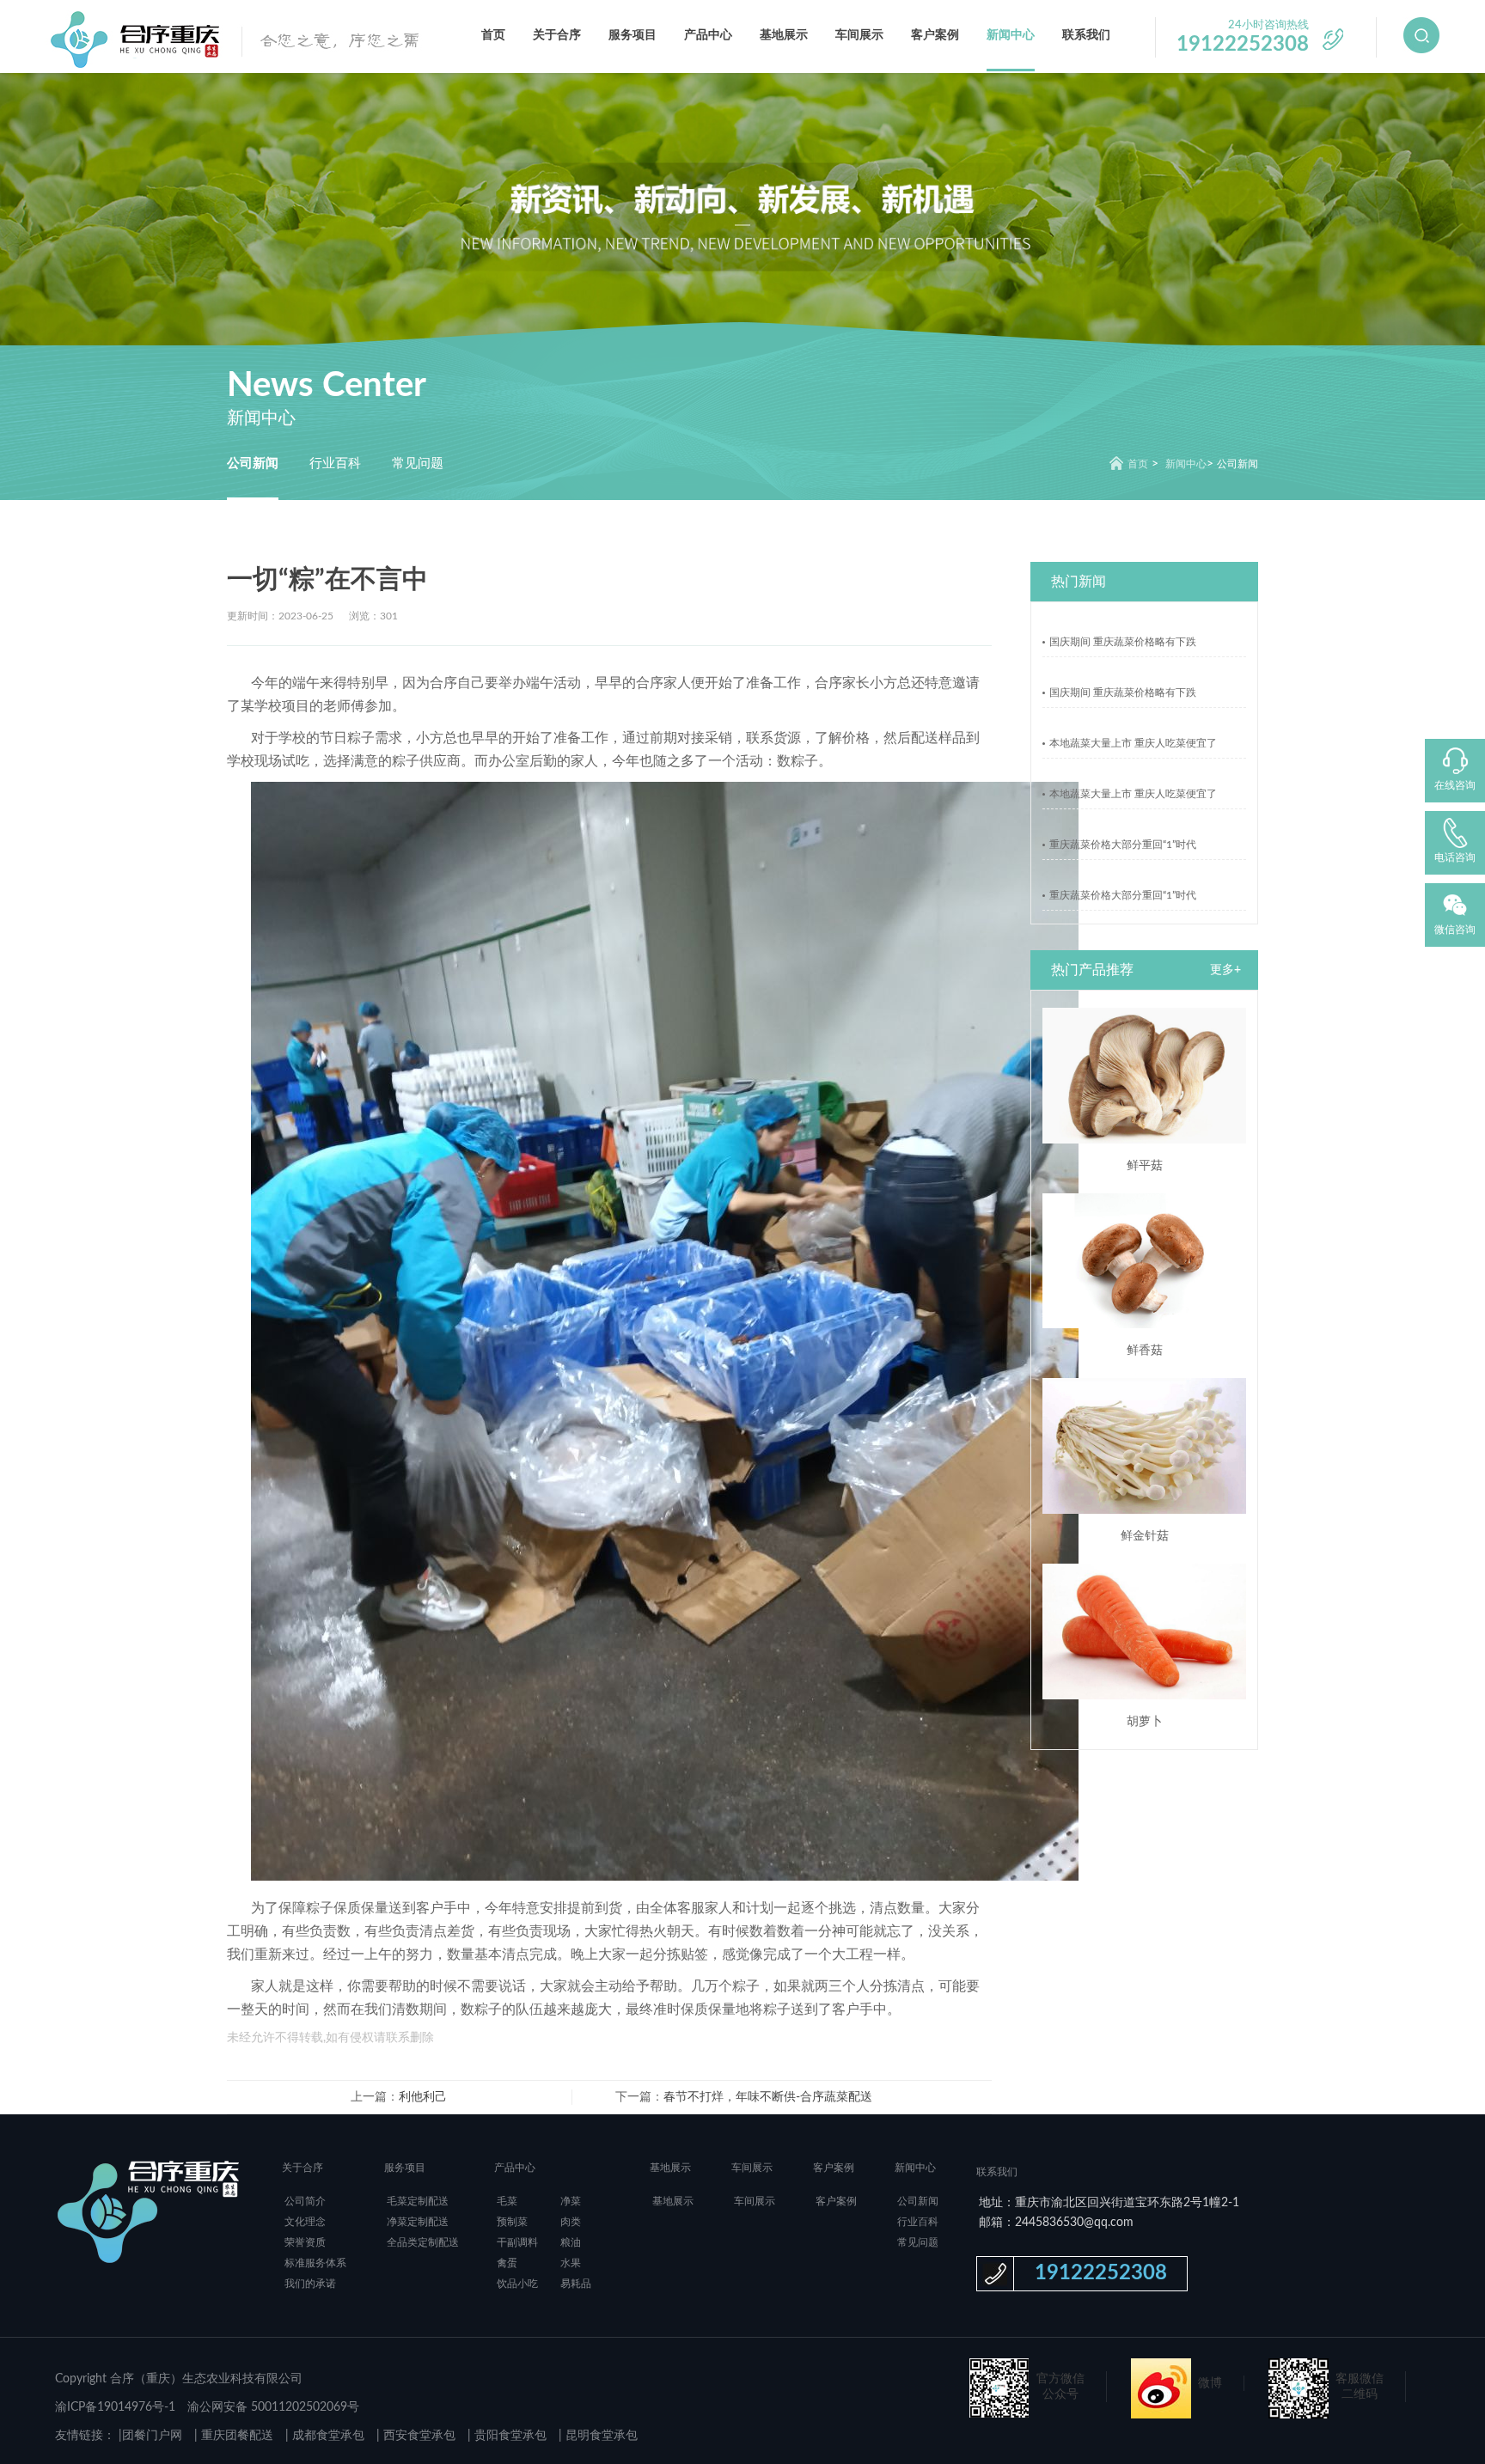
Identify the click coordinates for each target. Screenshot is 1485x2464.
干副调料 (517, 2242)
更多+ (1225, 970)
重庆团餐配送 (235, 2436)
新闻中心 (1011, 35)
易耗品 (576, 2284)
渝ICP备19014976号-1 (115, 2407)
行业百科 (335, 464)
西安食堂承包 (418, 2436)
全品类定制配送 (423, 2242)
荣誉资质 (305, 2242)
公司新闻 (253, 464)
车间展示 (859, 35)
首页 (493, 35)
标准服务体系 (315, 2263)
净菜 (571, 2201)
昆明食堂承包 (600, 2436)
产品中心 (708, 35)
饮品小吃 (517, 2284)
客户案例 (935, 35)
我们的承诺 (310, 2284)
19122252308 (1101, 2273)
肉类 (571, 2222)
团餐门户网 (152, 2436)
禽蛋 (507, 2263)
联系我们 (1086, 35)
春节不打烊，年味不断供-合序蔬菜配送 (768, 2097)
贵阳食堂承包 (509, 2436)
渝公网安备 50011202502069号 (273, 2407)
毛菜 (507, 2201)
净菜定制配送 (418, 2222)
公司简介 (305, 2201)
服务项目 (632, 35)
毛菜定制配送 (418, 2201)
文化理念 (305, 2222)
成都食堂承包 (327, 2436)
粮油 (571, 2242)
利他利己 (423, 2097)
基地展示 (784, 35)
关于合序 (557, 35)
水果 (571, 2263)
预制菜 (512, 2222)
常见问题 (418, 464)
